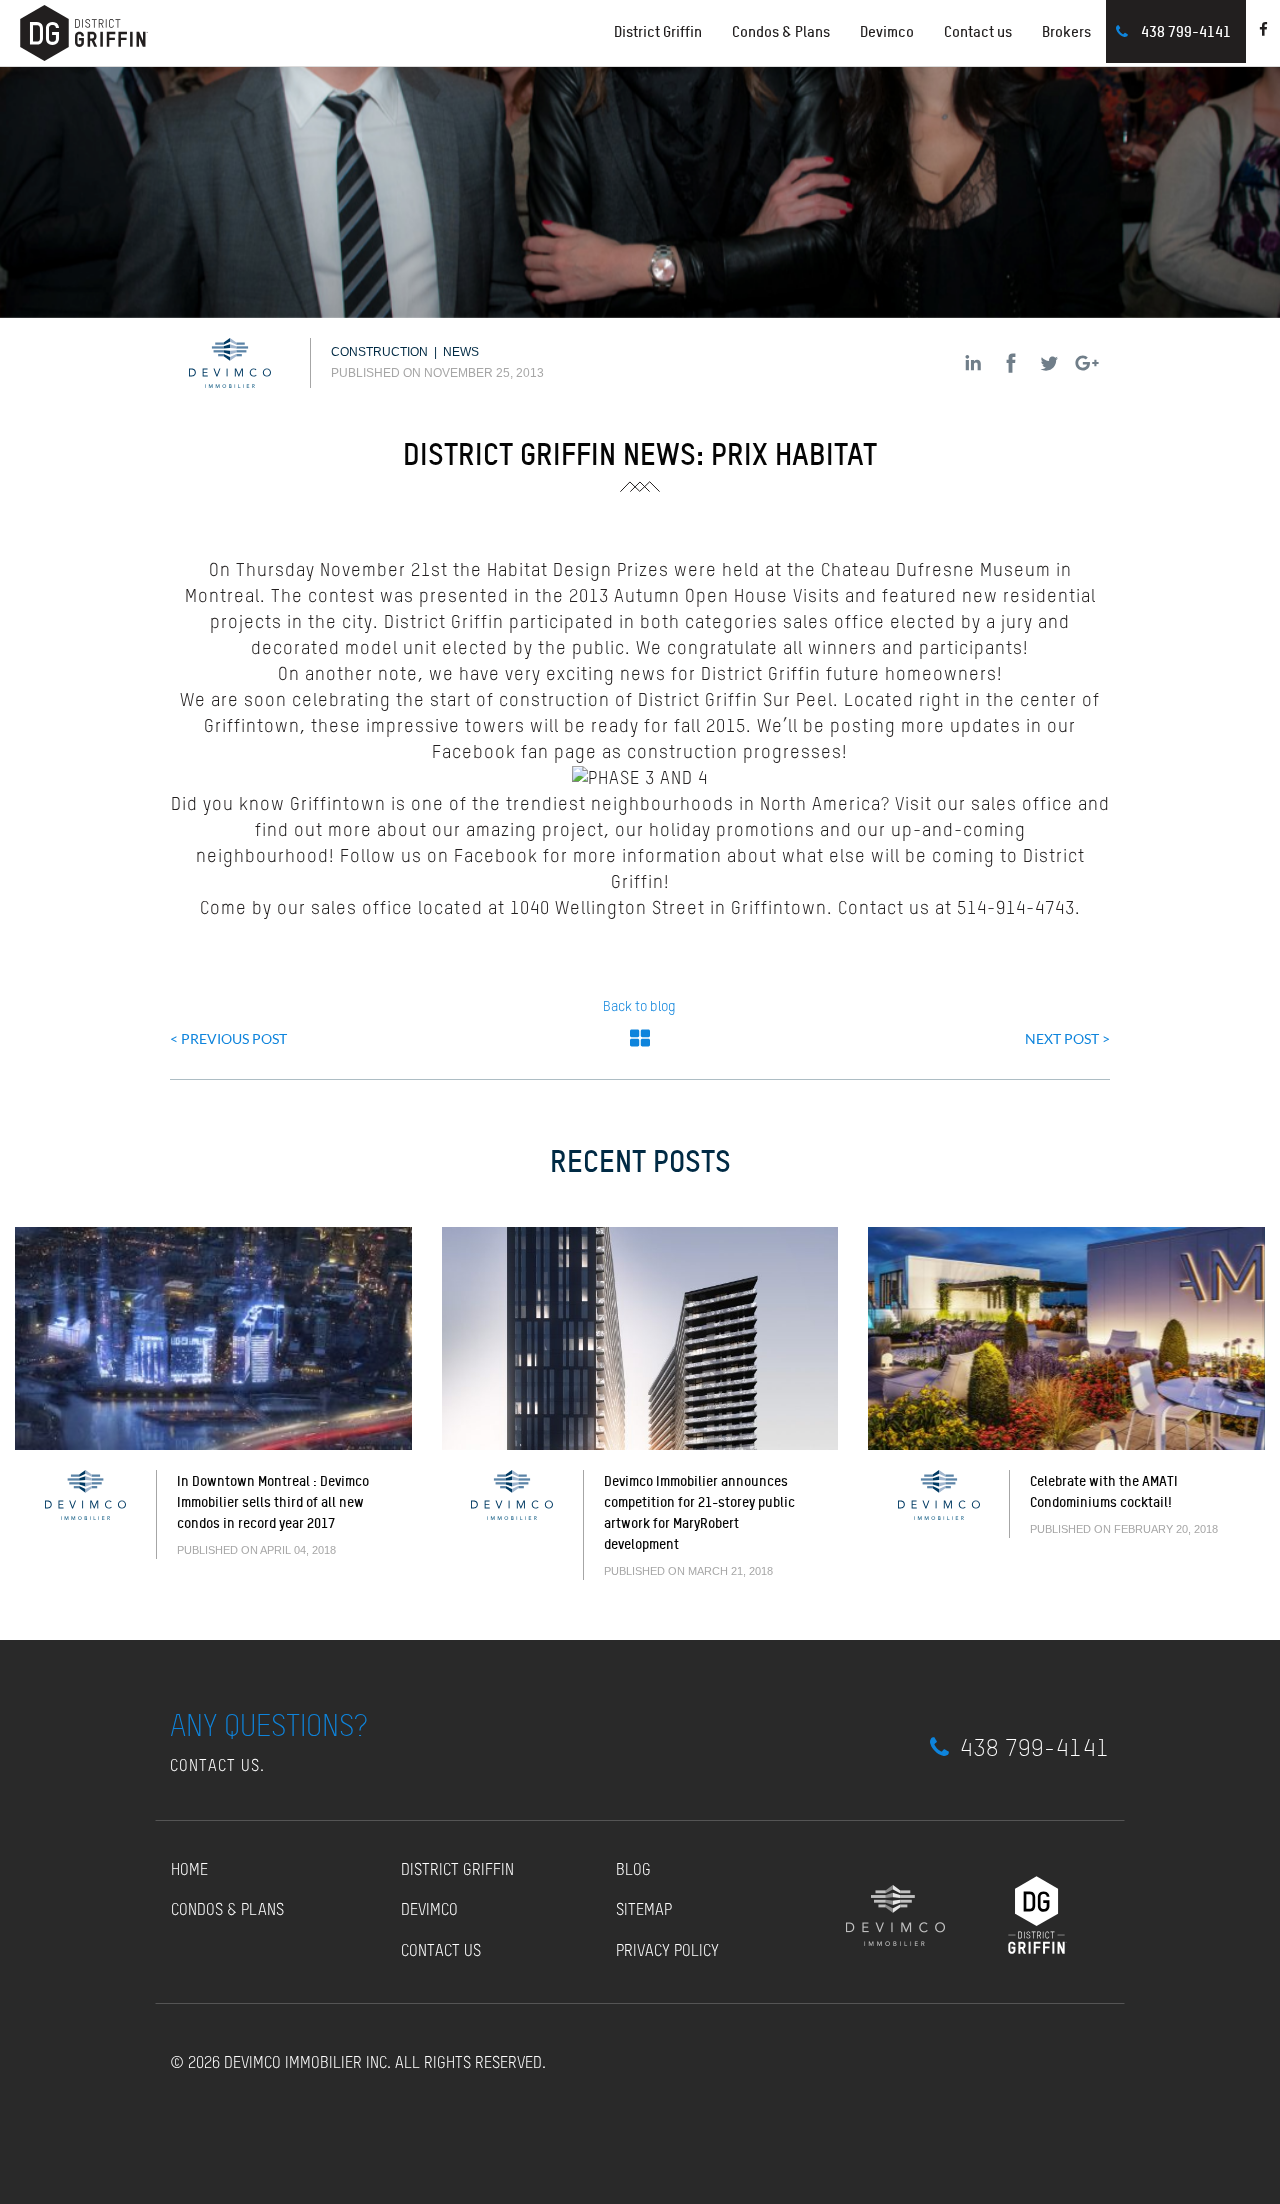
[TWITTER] (1049, 363)
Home (189, 1871)
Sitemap (644, 1911)
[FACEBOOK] (1011, 363)
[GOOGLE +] (1087, 363)
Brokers (1066, 31)
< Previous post (228, 1038)
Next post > (1067, 1038)
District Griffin (457, 1871)
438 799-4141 (1186, 31)
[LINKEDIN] (973, 363)
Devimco (887, 31)
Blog (633, 1871)
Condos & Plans (781, 31)
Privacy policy (667, 1952)
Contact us (978, 31)
